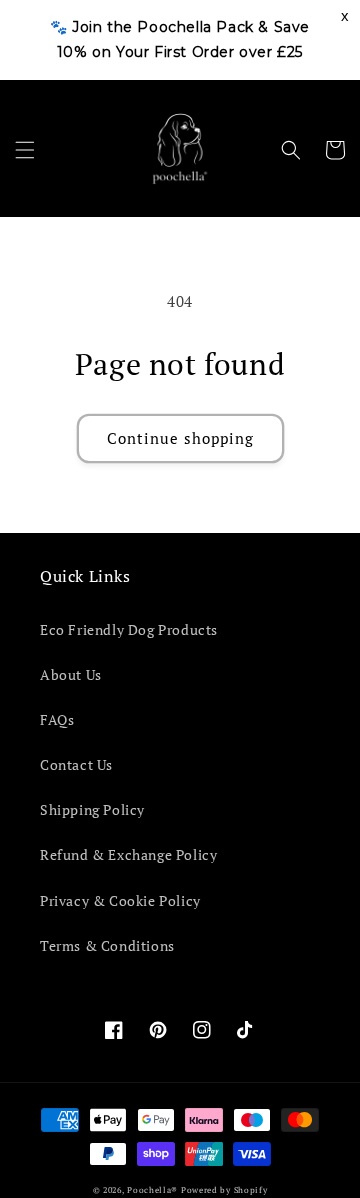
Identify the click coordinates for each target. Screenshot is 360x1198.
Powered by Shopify (224, 1189)
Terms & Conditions (107, 945)
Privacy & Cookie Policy (120, 900)
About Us (71, 674)
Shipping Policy (92, 809)
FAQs (57, 719)
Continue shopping (180, 438)
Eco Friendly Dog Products (129, 629)
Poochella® (152, 1189)
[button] (25, 150)
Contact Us (76, 764)
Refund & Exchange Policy (128, 854)
